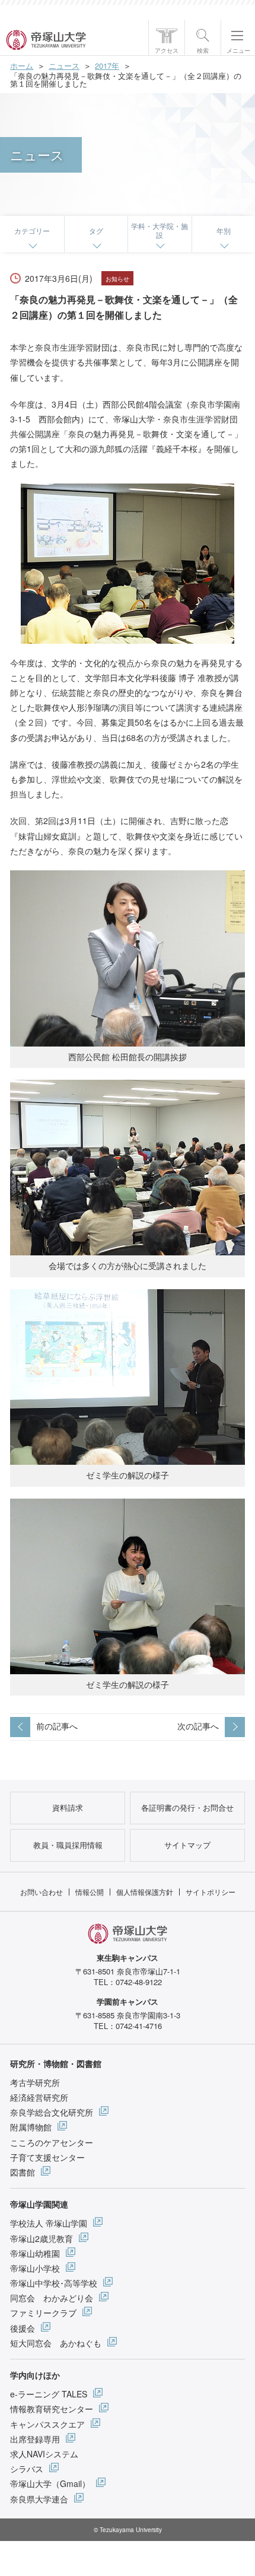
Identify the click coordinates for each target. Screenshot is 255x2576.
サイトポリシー (211, 1892)
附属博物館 (31, 2127)
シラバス (27, 2469)
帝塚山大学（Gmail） (50, 2483)
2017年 (107, 66)
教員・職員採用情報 (68, 1845)
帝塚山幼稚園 (35, 2253)
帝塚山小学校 (35, 2268)
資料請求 (68, 1807)
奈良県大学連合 (39, 2499)
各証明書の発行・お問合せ (187, 1807)
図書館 (23, 2172)
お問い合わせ (42, 1892)
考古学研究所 (35, 2082)
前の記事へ (57, 1726)
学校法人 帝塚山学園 (49, 2223)
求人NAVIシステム (44, 2454)
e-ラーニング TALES (49, 2394)
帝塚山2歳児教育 (42, 2238)
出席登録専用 (35, 2439)
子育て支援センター (47, 2157)
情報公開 (90, 1892)
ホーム (22, 66)
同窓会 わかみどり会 (52, 2298)
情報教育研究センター (52, 2409)
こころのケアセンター (52, 2142)
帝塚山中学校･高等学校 (54, 2283)
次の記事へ (198, 1726)
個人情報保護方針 (145, 1892)
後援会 (23, 2328)
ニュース (64, 66)
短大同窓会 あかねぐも (56, 2343)
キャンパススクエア (47, 2424)
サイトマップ (187, 1845)
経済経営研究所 (39, 2097)
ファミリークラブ (43, 2313)
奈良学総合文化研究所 (52, 2112)
